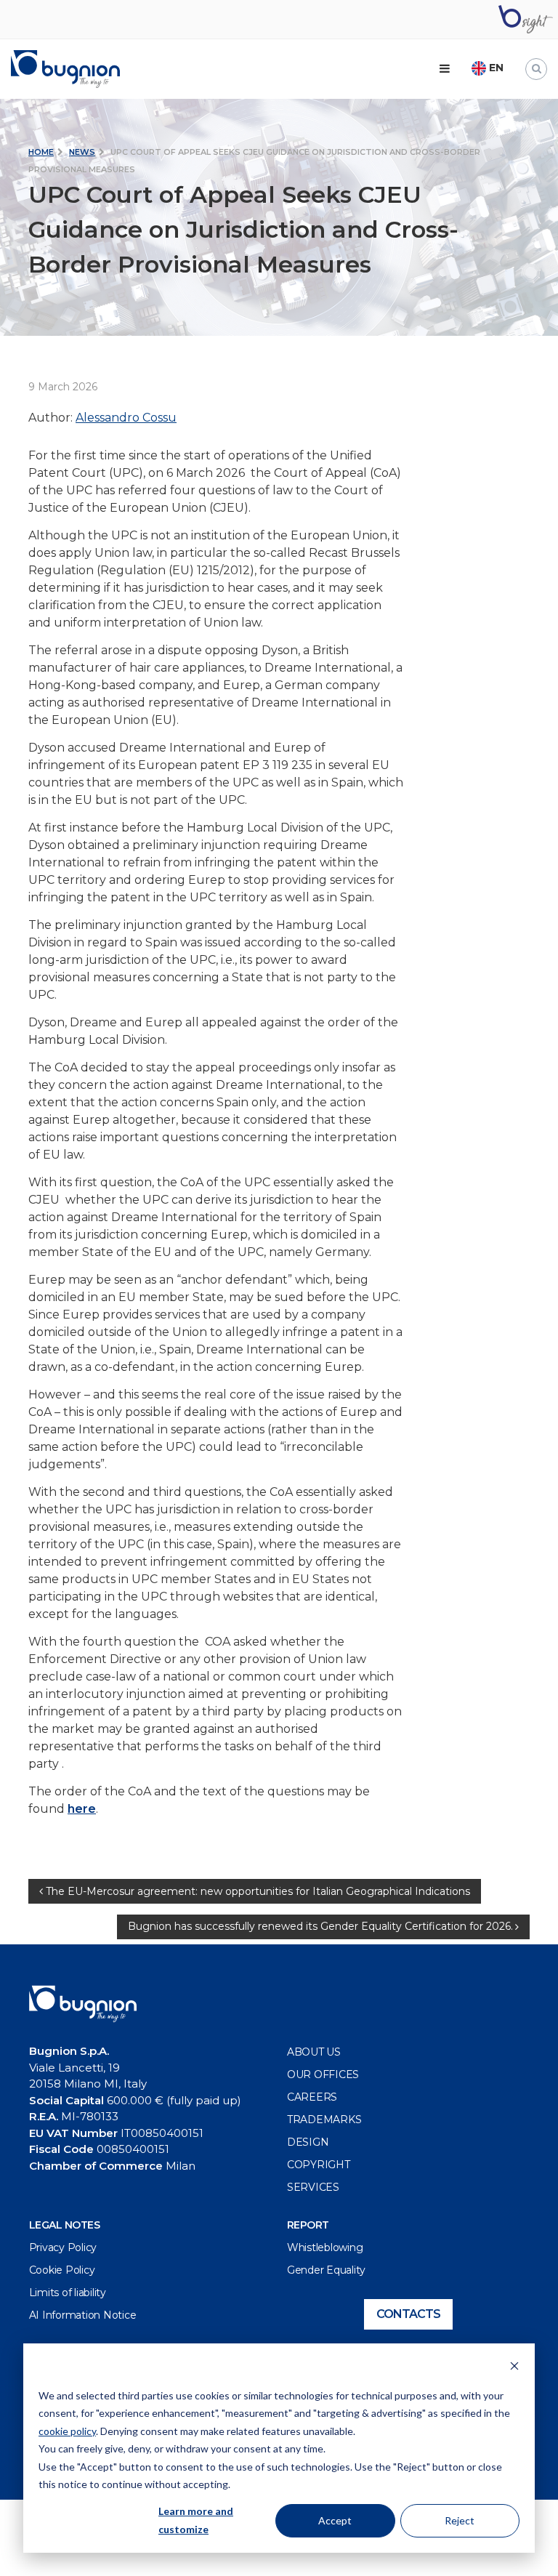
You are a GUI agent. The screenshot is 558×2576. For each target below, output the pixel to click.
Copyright (319, 2165)
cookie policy (67, 2431)
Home (41, 152)
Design (308, 2142)
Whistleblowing (325, 2247)
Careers (312, 2097)
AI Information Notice (83, 2315)
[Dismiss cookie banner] (514, 2368)
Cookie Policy (62, 2270)
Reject (460, 2520)
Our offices (323, 2074)
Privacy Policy (63, 2247)
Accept (335, 2520)
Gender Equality (326, 2270)
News (82, 152)
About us (314, 2052)
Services (313, 2187)
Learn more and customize (196, 2520)
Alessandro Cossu (126, 418)
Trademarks (324, 2120)
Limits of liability (68, 2293)
